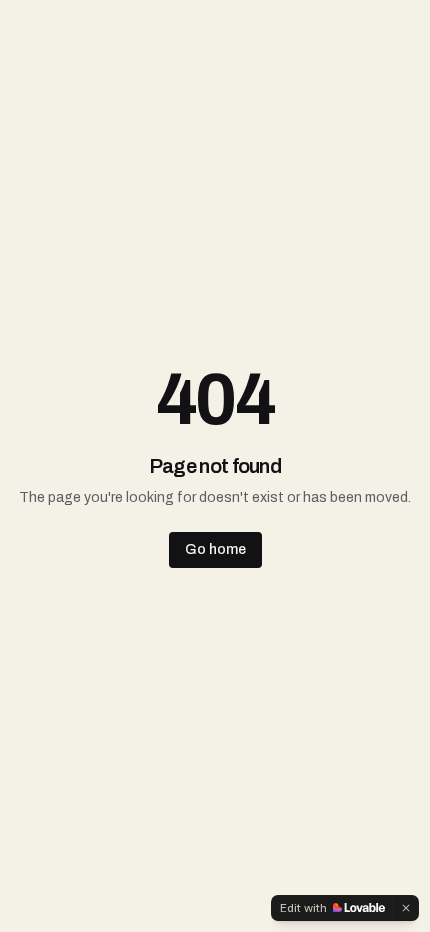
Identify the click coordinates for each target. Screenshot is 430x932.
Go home (215, 549)
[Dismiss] (406, 908)
